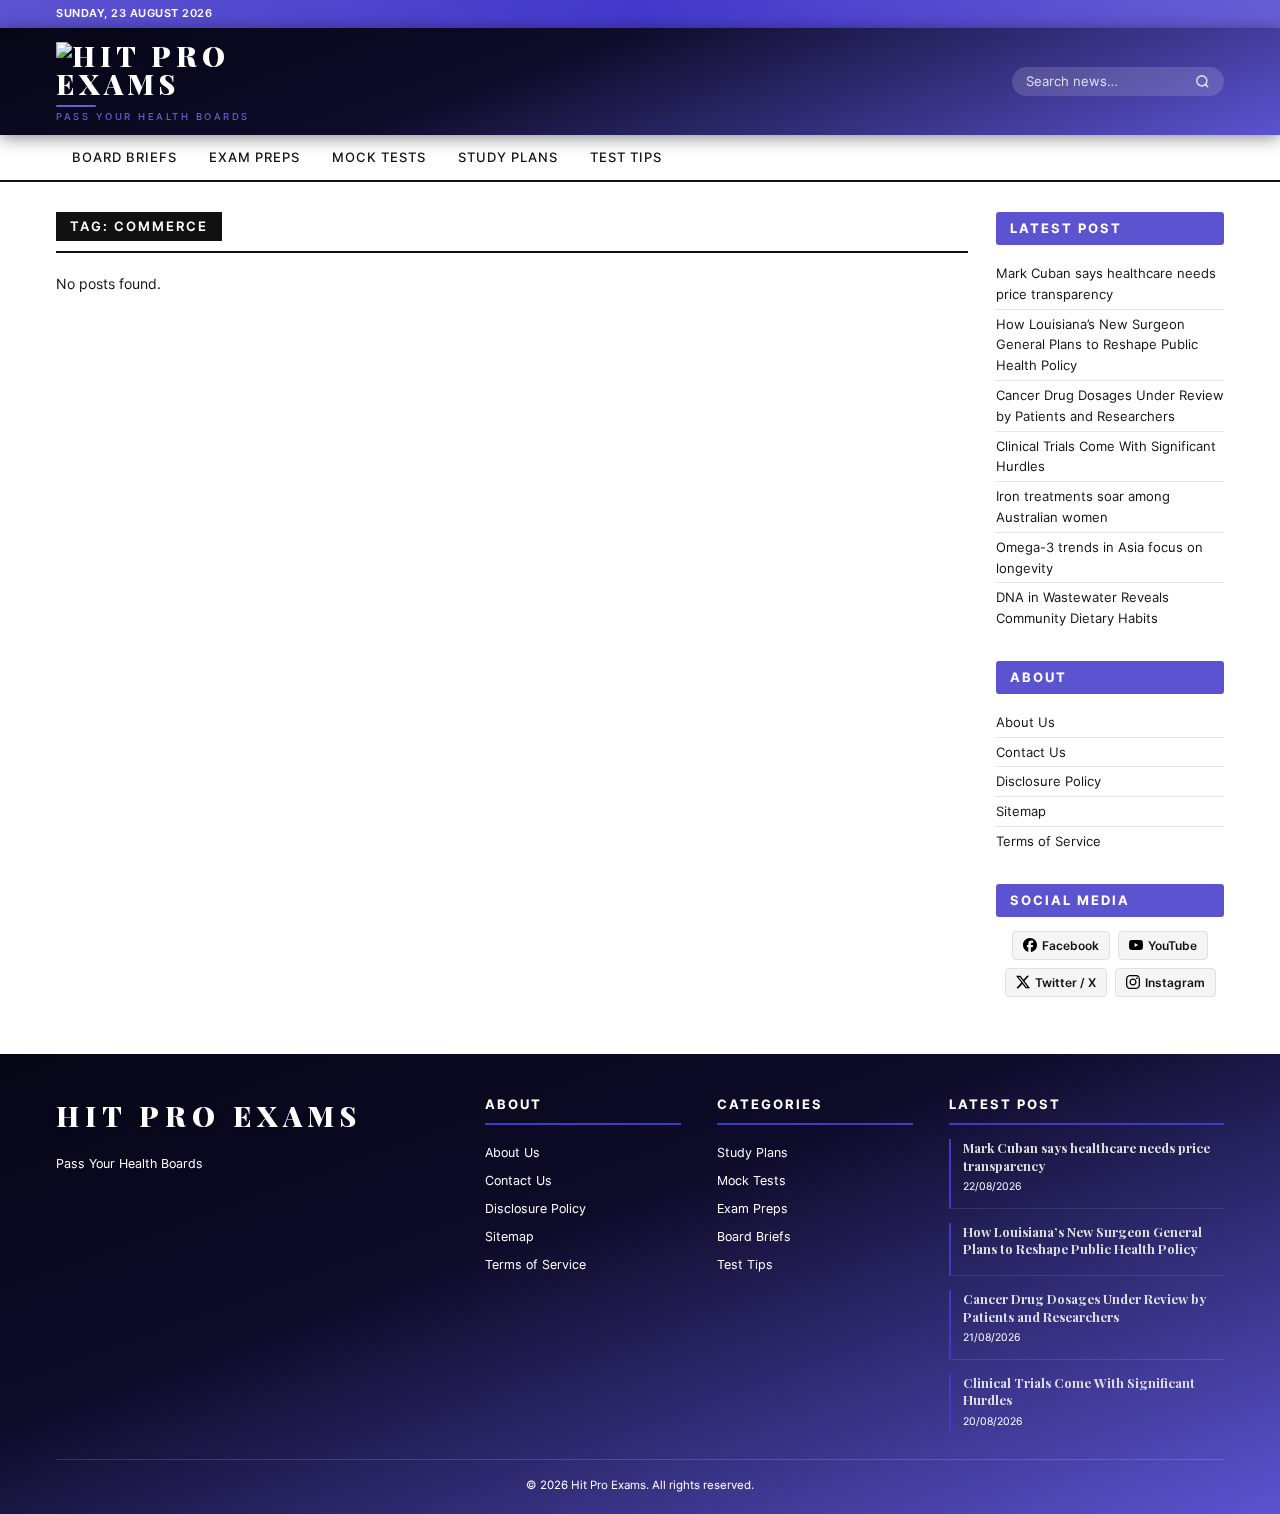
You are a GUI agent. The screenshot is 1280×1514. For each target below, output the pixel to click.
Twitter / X (1065, 981)
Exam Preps (254, 157)
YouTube (1172, 944)
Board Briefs (124, 157)
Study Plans (508, 157)
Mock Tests (379, 157)
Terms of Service (1048, 841)
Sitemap (1021, 811)
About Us (1025, 721)
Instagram (1175, 981)
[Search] (1208, 81)
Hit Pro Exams (209, 1115)
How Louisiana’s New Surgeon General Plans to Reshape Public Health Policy (1097, 344)
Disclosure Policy (1048, 781)
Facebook (1070, 944)
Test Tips (626, 157)
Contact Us (1031, 751)
